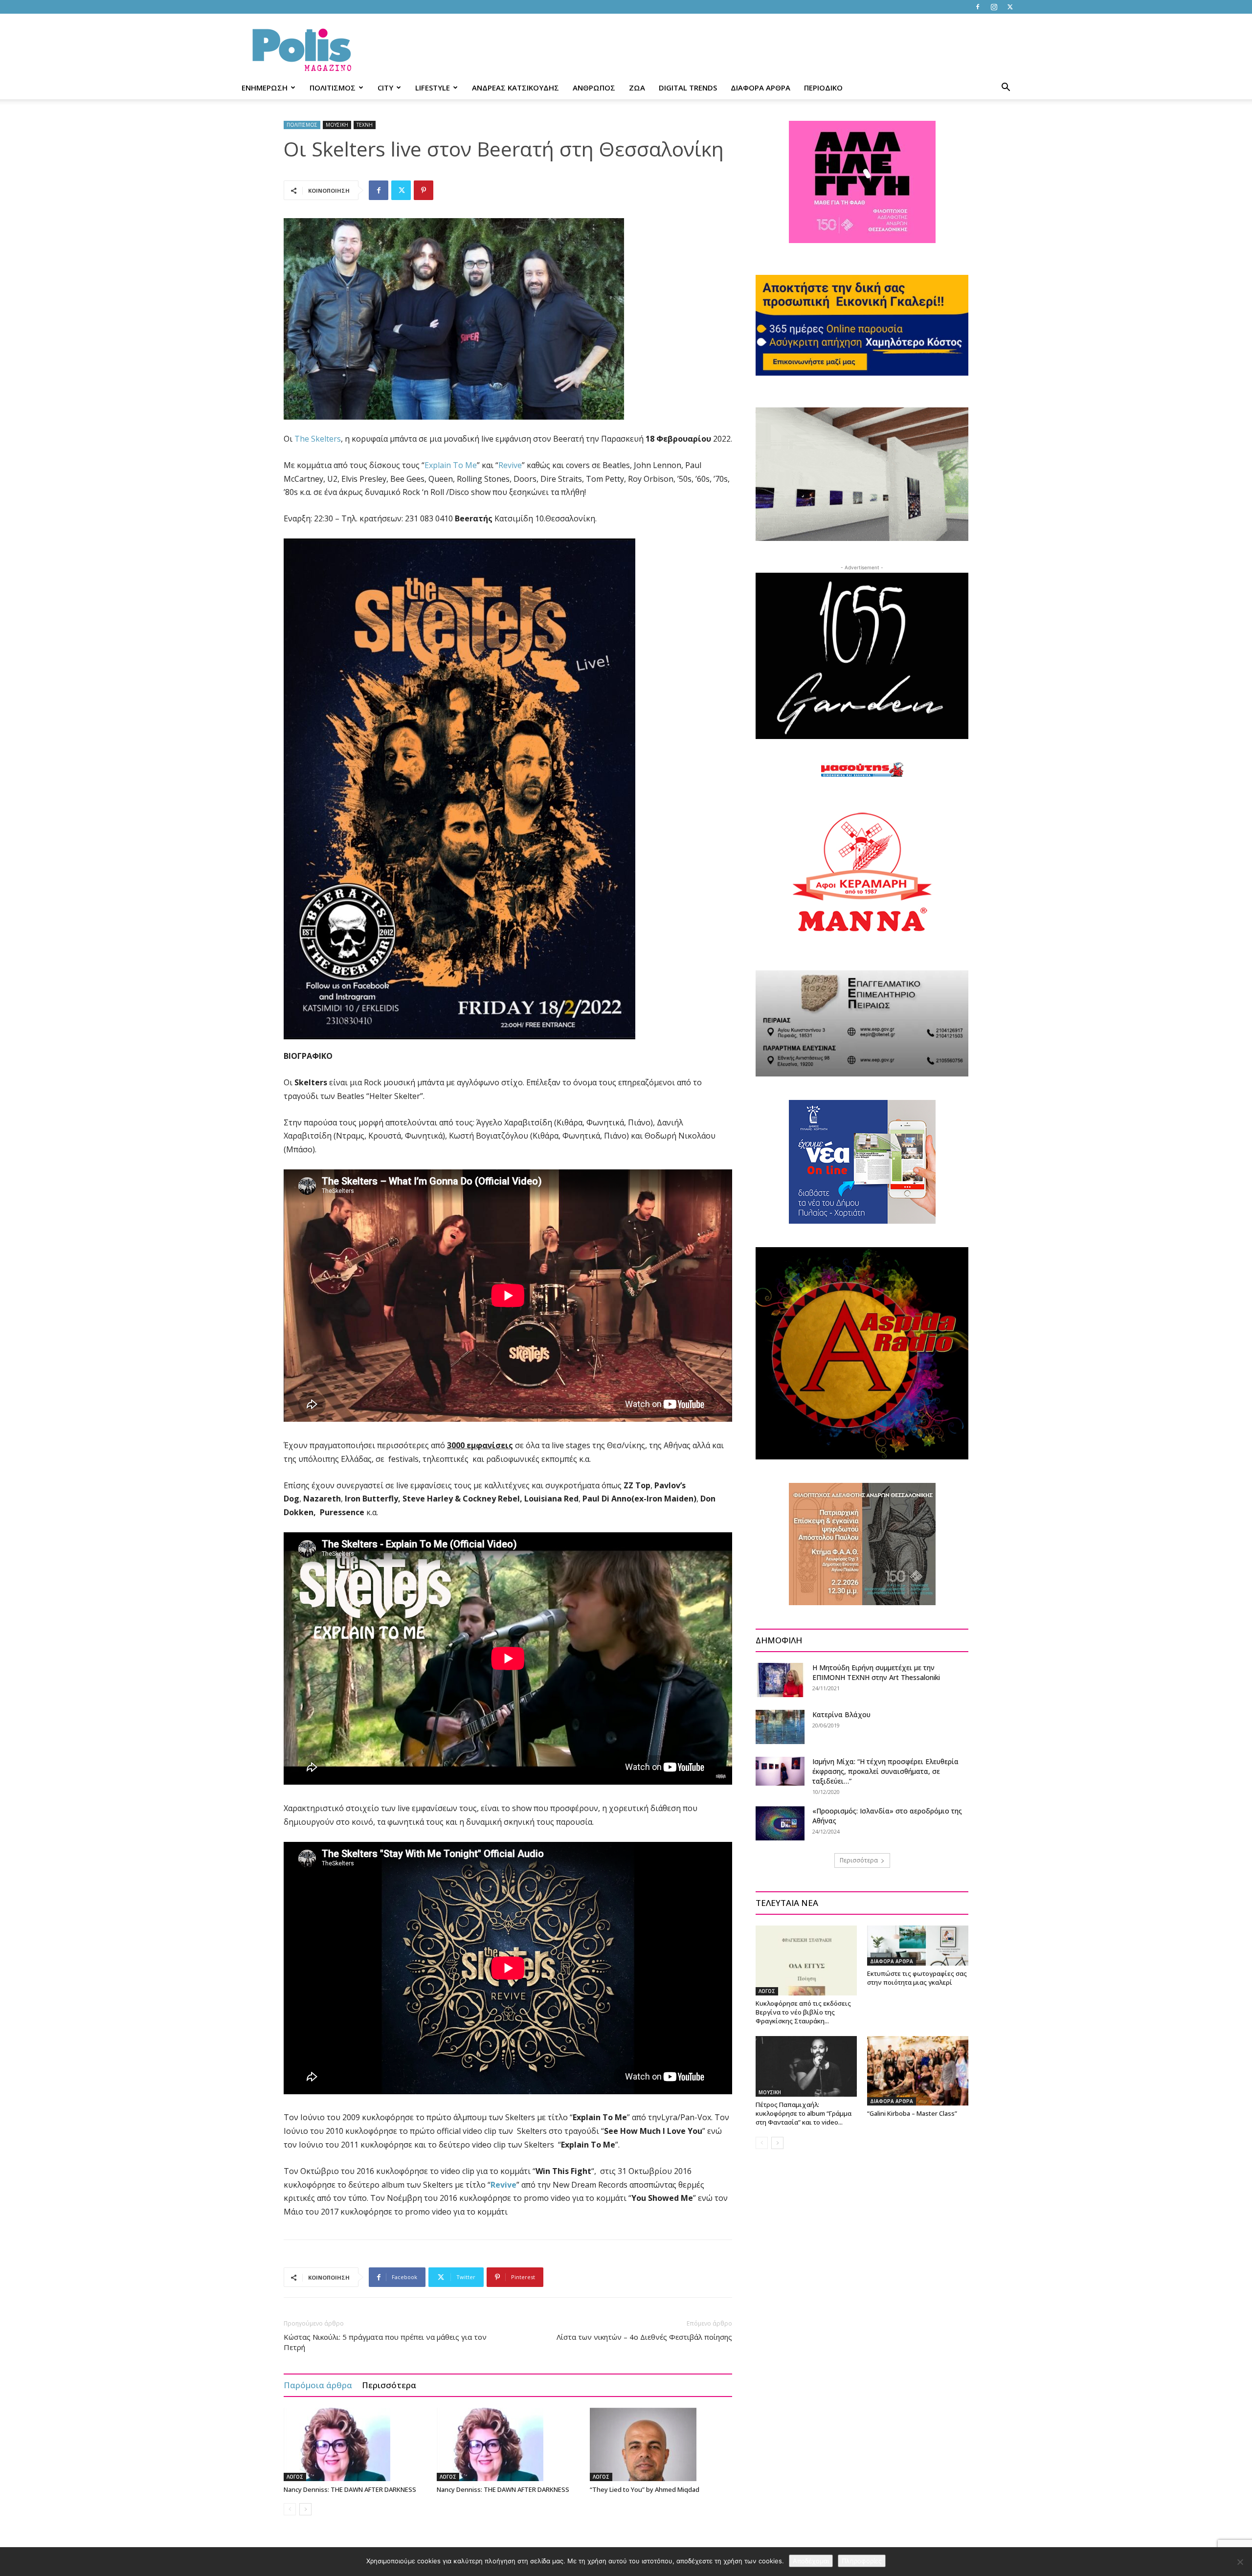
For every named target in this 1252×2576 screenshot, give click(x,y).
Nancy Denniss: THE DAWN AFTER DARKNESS (350, 2489)
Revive (510, 465)
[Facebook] (978, 7)
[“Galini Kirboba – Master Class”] (918, 2071)
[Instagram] (994, 7)
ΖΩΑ (637, 88)
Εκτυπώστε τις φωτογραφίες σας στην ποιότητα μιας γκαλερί (917, 1978)
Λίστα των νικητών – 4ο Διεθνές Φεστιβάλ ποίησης (644, 2337)
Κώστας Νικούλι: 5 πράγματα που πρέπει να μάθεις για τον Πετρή (385, 2342)
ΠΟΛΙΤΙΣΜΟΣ (333, 88)
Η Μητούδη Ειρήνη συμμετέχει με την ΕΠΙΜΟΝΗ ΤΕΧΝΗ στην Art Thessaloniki (876, 1672)
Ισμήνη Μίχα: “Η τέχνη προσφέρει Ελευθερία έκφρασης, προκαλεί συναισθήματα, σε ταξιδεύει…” (885, 1771)
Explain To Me (451, 465)
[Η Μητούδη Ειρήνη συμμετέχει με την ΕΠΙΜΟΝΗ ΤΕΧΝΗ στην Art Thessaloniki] (780, 1680)
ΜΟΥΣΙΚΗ (337, 125)
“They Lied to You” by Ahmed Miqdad (645, 2489)
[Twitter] (1010, 7)
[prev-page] (290, 2509)
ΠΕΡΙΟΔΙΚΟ (823, 88)
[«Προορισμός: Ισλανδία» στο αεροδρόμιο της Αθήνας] (780, 1823)
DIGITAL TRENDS (688, 88)
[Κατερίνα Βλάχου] (780, 1727)
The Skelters (318, 439)
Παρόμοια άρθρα (318, 2385)
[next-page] (305, 2509)
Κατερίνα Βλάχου (841, 1714)
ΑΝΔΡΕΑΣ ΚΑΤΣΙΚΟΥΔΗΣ (515, 88)
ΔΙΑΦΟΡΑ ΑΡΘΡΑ (760, 88)
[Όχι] (1240, 2562)
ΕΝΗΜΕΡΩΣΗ (265, 88)
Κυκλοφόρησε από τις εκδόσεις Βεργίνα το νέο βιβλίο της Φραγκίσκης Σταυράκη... (803, 2012)
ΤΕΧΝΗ (365, 125)
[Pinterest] (424, 190)
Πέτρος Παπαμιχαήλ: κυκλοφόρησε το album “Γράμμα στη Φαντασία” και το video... (804, 2113)
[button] (1006, 88)
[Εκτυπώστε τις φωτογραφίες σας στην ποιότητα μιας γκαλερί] (918, 1945)
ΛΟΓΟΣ (295, 2477)
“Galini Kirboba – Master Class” (912, 2113)
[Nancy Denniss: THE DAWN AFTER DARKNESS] (355, 2444)
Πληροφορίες (862, 2561)
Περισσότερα (389, 2385)
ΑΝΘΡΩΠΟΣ (594, 88)
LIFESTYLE (433, 88)
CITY (385, 88)
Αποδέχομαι (811, 2561)
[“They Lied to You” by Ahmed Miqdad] (661, 2444)
